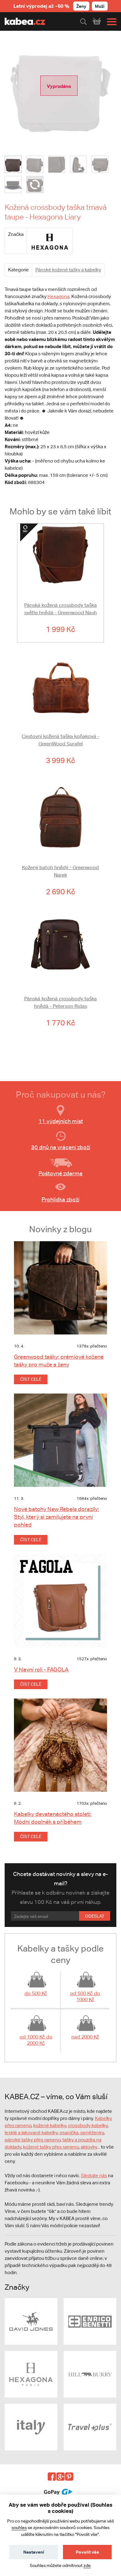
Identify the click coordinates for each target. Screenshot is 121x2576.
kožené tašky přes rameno (51, 2147)
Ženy (81, 6)
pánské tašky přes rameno (33, 2140)
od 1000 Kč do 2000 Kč (36, 2040)
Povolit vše (87, 2552)
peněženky (92, 2133)
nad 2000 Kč (85, 2037)
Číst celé (31, 1379)
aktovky (89, 2147)
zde (87, 2565)
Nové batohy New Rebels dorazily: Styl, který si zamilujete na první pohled (56, 1517)
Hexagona (58, 296)
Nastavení (34, 2552)
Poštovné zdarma (60, 1173)
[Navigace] (110, 22)
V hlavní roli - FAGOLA (41, 1669)
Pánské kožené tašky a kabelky (68, 270)
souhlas (19, 2528)
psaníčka (69, 2133)
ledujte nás (96, 2175)
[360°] (35, 184)
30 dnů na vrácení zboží (61, 1147)
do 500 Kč (36, 1993)
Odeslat (95, 1916)
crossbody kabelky (88, 2125)
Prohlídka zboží (60, 1199)
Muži (100, 6)
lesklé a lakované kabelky (31, 2133)
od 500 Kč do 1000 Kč (85, 1996)
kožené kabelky (50, 2125)
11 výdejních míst (61, 1121)
